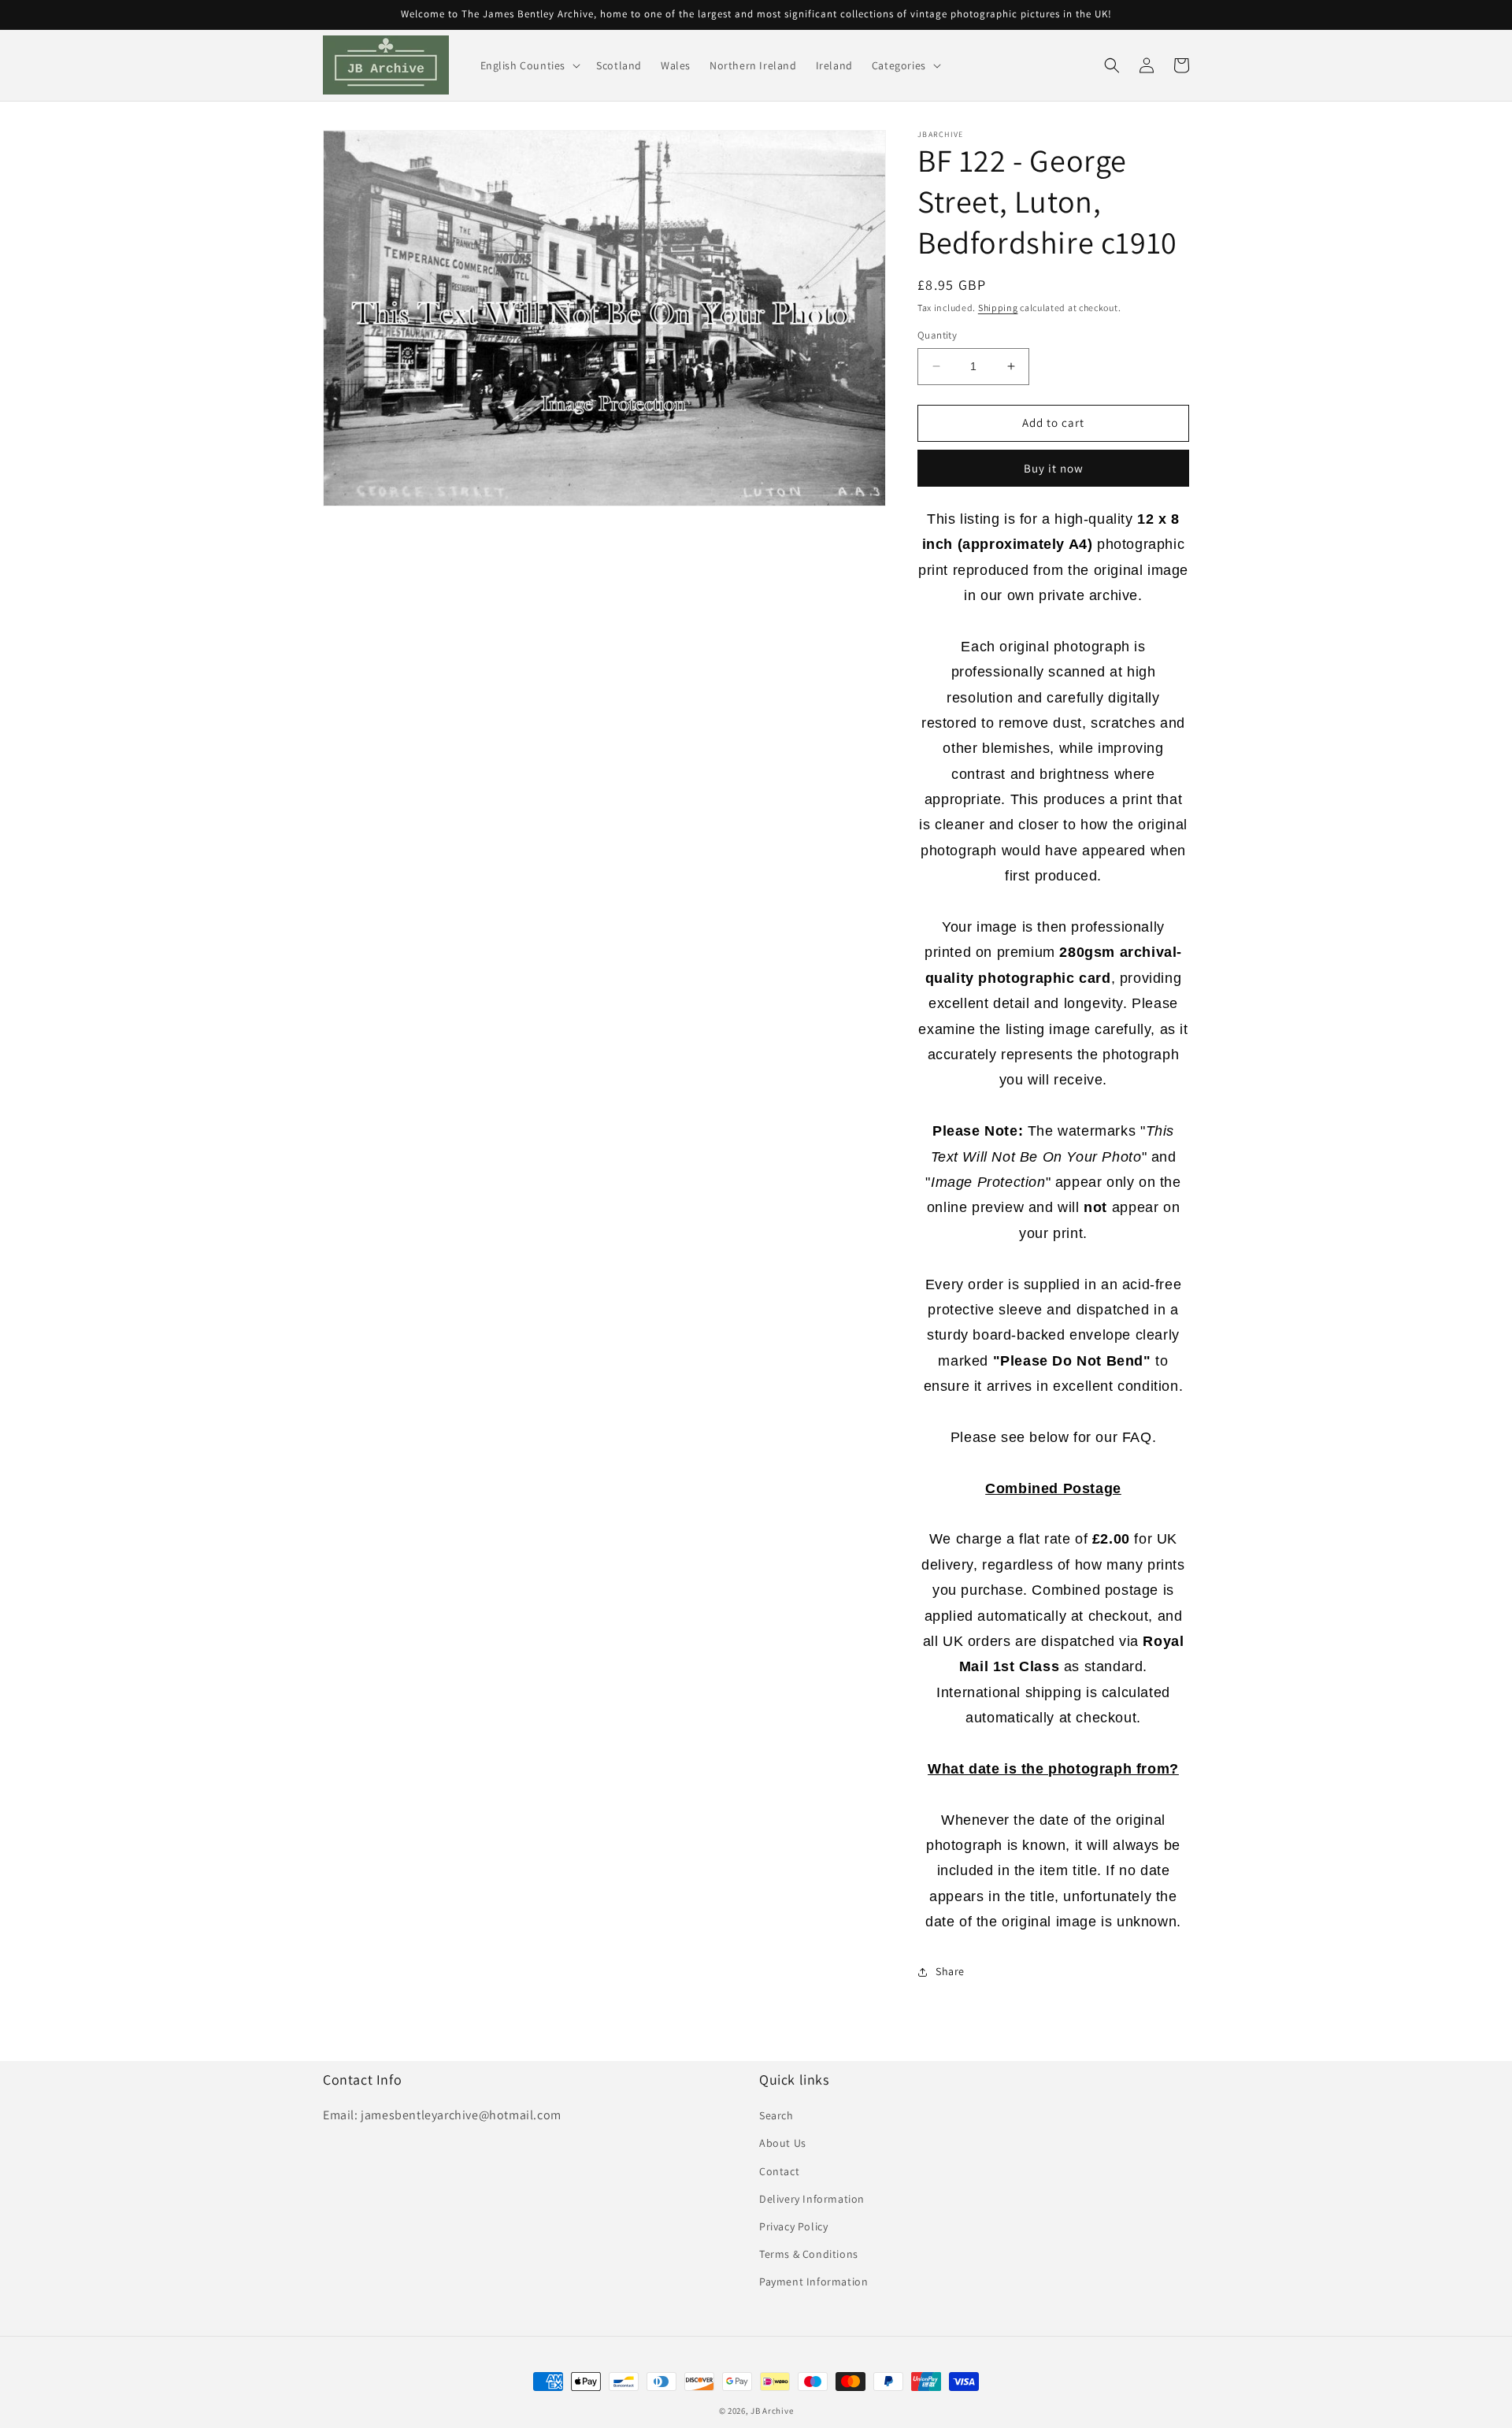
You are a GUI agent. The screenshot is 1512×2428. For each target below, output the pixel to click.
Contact (779, 2171)
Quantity (937, 335)
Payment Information (813, 2282)
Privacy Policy (793, 2226)
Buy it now (1054, 468)
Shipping (998, 308)
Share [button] (950, 1971)
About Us (783, 2143)
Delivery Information (812, 2199)
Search (776, 2115)
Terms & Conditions (809, 2254)
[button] (529, 65)
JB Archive (772, 2411)
